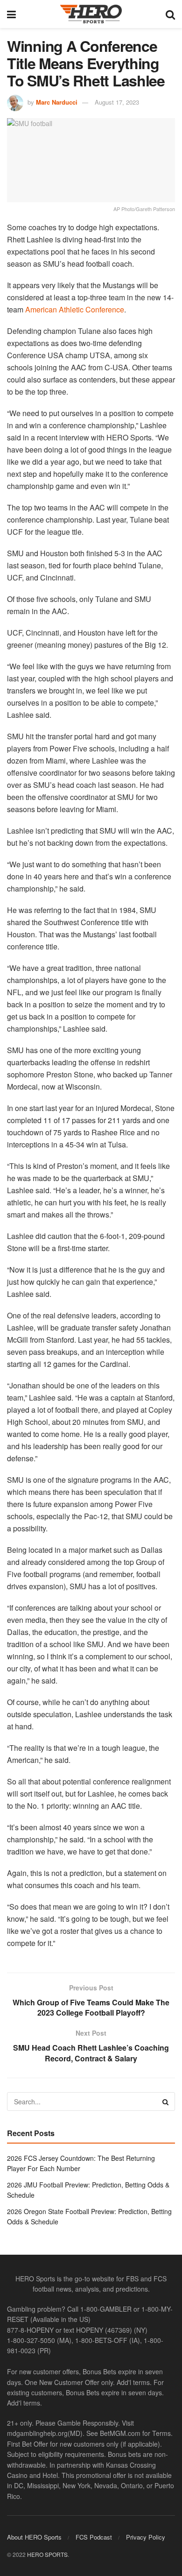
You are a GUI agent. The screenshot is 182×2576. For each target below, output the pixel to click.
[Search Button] (170, 14)
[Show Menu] (11, 14)
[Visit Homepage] (91, 14)
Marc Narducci (57, 102)
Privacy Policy (146, 2537)
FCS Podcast (94, 2537)
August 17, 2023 (117, 102)
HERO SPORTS (47, 2554)
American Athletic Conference (75, 309)
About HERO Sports (34, 2537)
